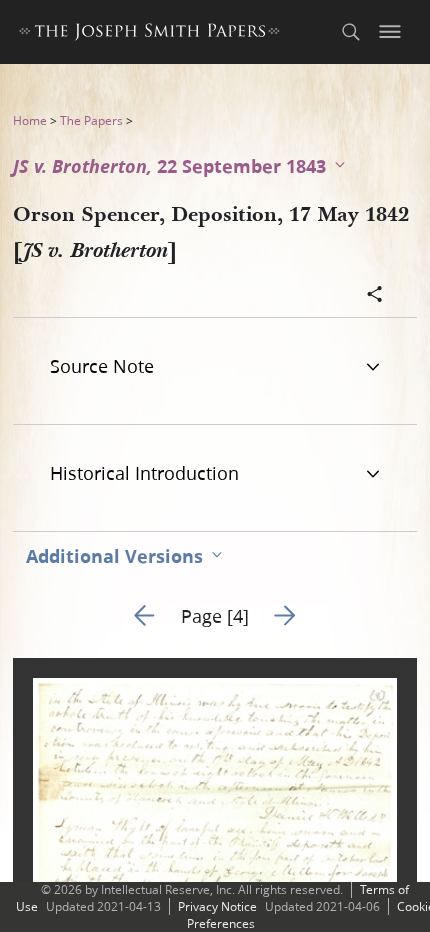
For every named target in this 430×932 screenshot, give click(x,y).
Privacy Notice (217, 906)
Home (30, 120)
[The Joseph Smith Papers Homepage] (149, 34)
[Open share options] (375, 296)
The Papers (91, 120)
